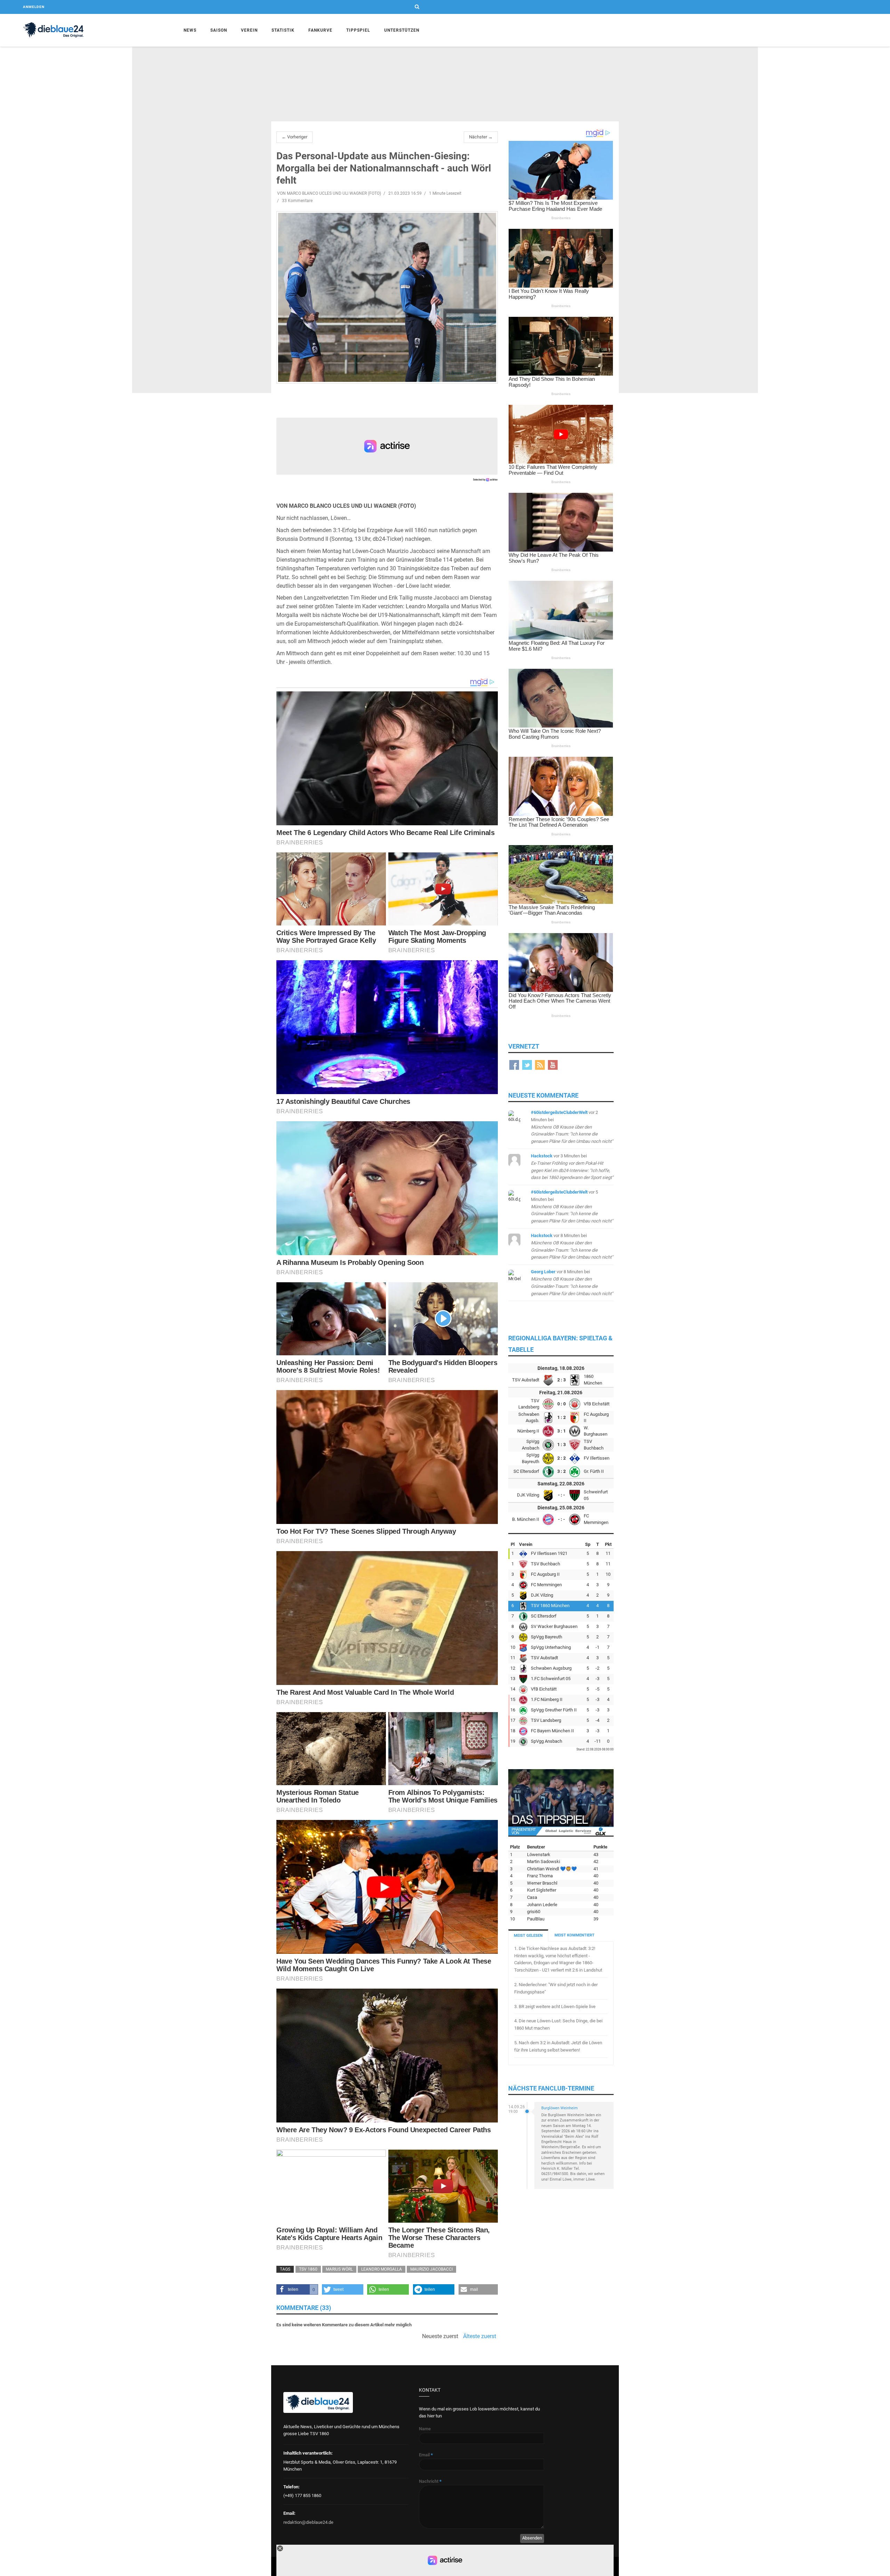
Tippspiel (358, 30)
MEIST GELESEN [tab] (528, 1936)
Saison (219, 30)
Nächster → (481, 137)
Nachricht (430, 2481)
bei (572, 1127)
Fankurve (320, 30)
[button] (297, 2289)
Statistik (283, 30)
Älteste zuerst (480, 2336)
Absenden (532, 2538)
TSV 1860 (308, 2269)
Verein (249, 30)
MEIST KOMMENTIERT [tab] (575, 1935)
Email (426, 2455)
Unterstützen (402, 30)
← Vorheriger (294, 137)
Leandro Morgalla (382, 2269)
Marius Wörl (339, 2269)
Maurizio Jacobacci (431, 2269)
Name (425, 2429)
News (190, 30)
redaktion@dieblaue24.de (308, 2522)
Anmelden (34, 7)
